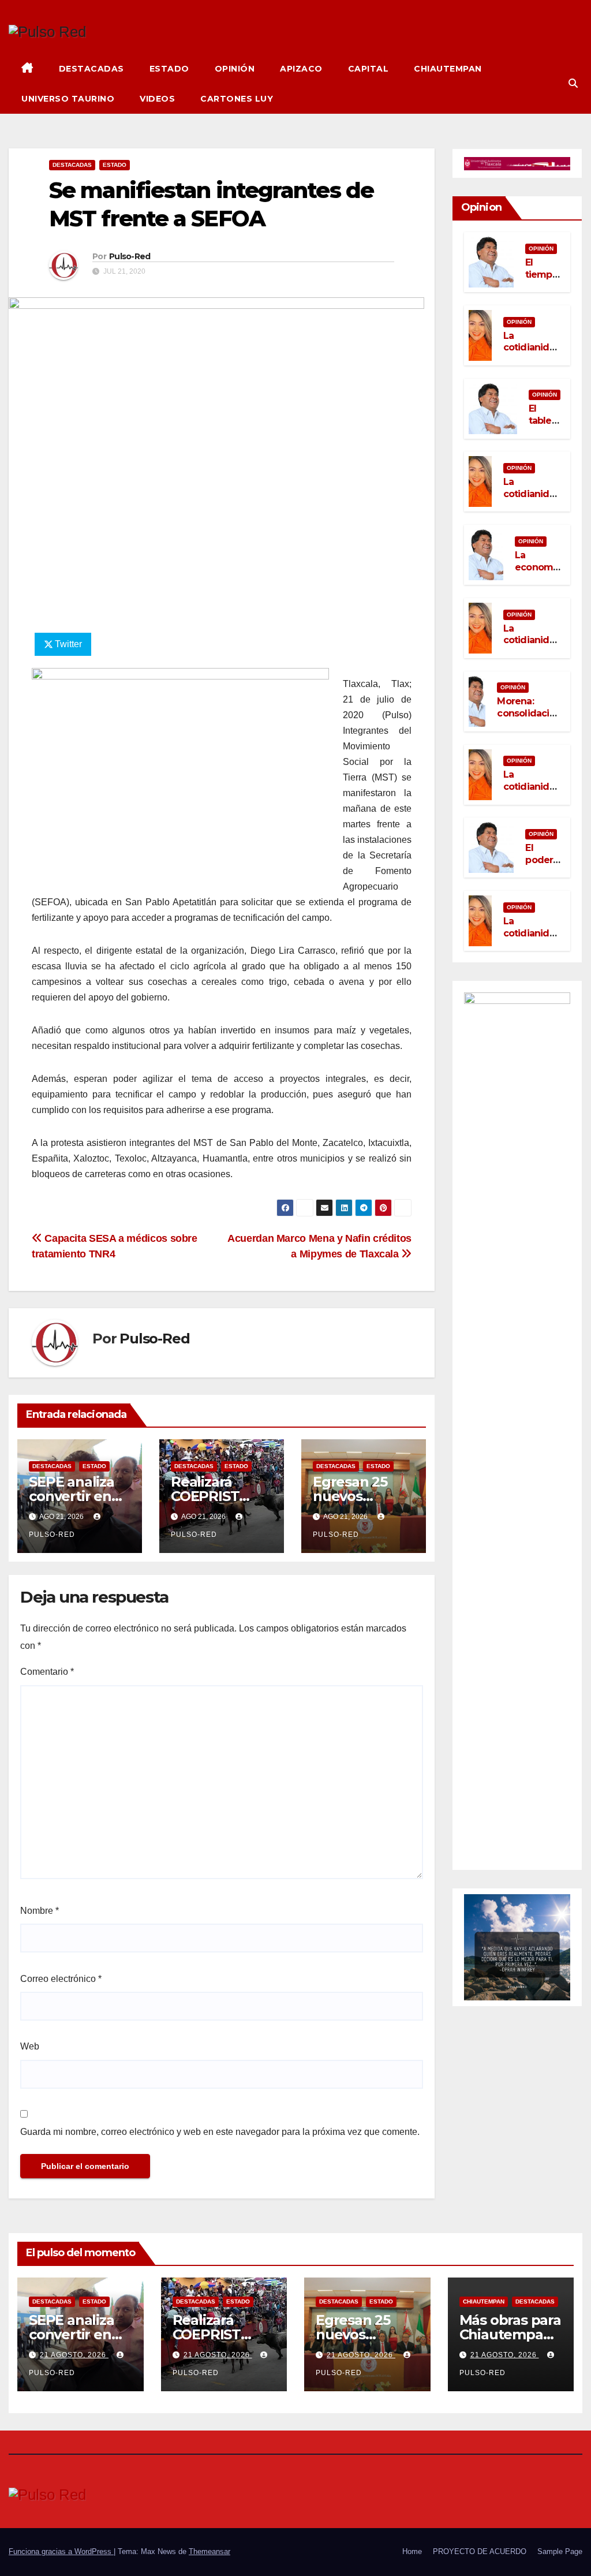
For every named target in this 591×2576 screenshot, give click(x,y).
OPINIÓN (235, 69)
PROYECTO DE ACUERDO (480, 2551)
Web (30, 2046)
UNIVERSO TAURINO (68, 99)
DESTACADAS (91, 69)
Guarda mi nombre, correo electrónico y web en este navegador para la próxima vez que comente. (220, 2132)
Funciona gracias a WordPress (61, 2551)
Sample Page (560, 2551)
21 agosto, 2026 (74, 2355)
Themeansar (210, 2551)
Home (412, 2551)
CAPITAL (369, 69)
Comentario (47, 1672)
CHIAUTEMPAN (448, 69)
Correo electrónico (61, 1979)
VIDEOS (157, 99)
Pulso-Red (130, 256)
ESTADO (169, 69)
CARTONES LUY (237, 99)
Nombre (40, 1911)
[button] (573, 83)
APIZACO (301, 69)
